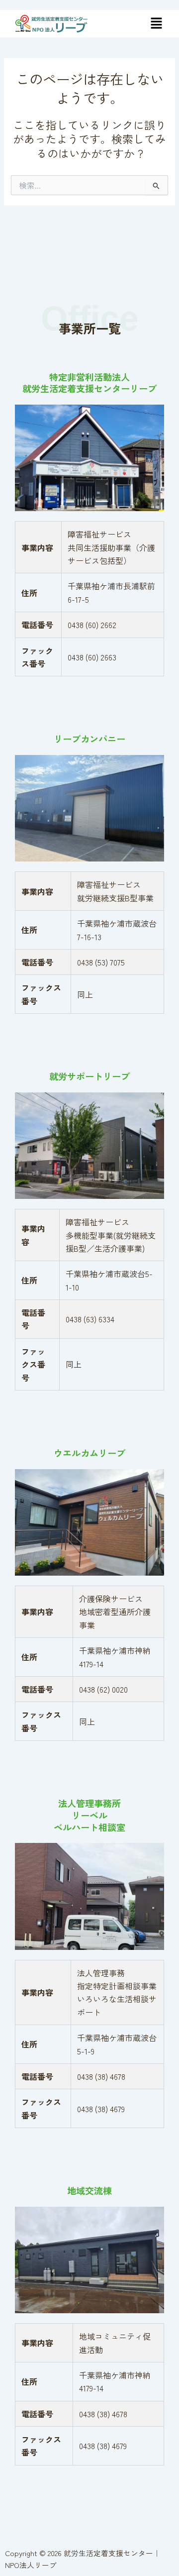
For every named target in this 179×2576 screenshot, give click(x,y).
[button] (156, 24)
